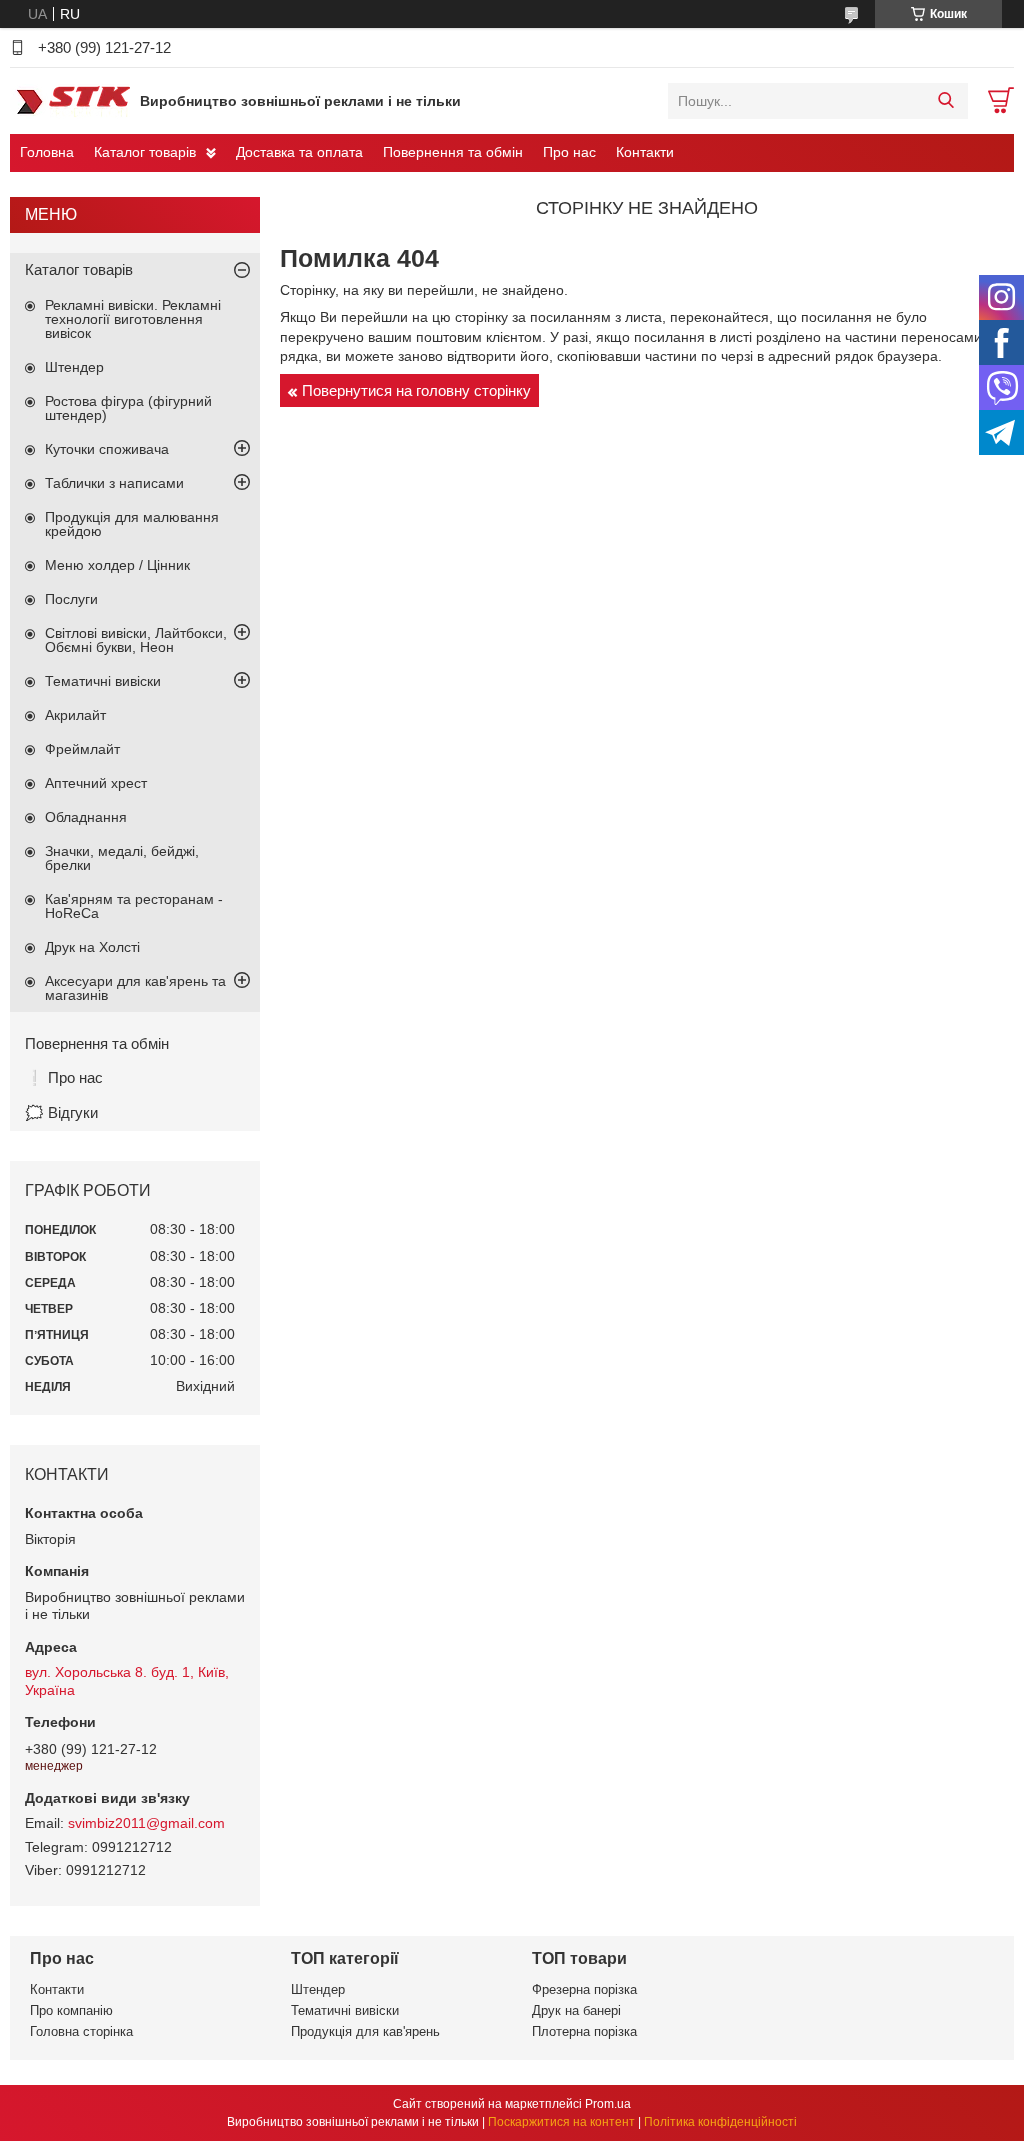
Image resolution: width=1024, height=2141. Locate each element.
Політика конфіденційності (720, 2122)
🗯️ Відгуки (61, 1112)
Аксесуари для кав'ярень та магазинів (135, 988)
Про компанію (71, 2010)
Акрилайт (75, 715)
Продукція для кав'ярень (365, 2031)
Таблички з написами (114, 483)
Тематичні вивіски (103, 681)
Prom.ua (608, 2104)
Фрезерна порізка (584, 1989)
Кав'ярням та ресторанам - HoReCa (134, 906)
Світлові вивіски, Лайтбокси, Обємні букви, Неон (136, 640)
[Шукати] (945, 101)
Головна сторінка (81, 2031)
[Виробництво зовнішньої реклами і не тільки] (70, 100)
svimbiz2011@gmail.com (146, 1823)
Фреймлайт (82, 749)
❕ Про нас (64, 1077)
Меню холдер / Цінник (117, 565)
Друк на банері (576, 2010)
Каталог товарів (145, 152)
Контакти (645, 152)
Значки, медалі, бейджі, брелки (122, 858)
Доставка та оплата (299, 152)
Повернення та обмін (453, 152)
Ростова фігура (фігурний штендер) (128, 408)
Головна (47, 152)
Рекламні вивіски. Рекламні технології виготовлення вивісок (133, 319)
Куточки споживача (107, 449)
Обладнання (86, 817)
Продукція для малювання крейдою (132, 524)
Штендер (74, 367)
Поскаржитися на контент (561, 2122)
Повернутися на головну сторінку (416, 390)
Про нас (569, 152)
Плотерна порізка (584, 2031)
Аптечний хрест (96, 783)
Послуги (71, 599)
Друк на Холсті (92, 947)
